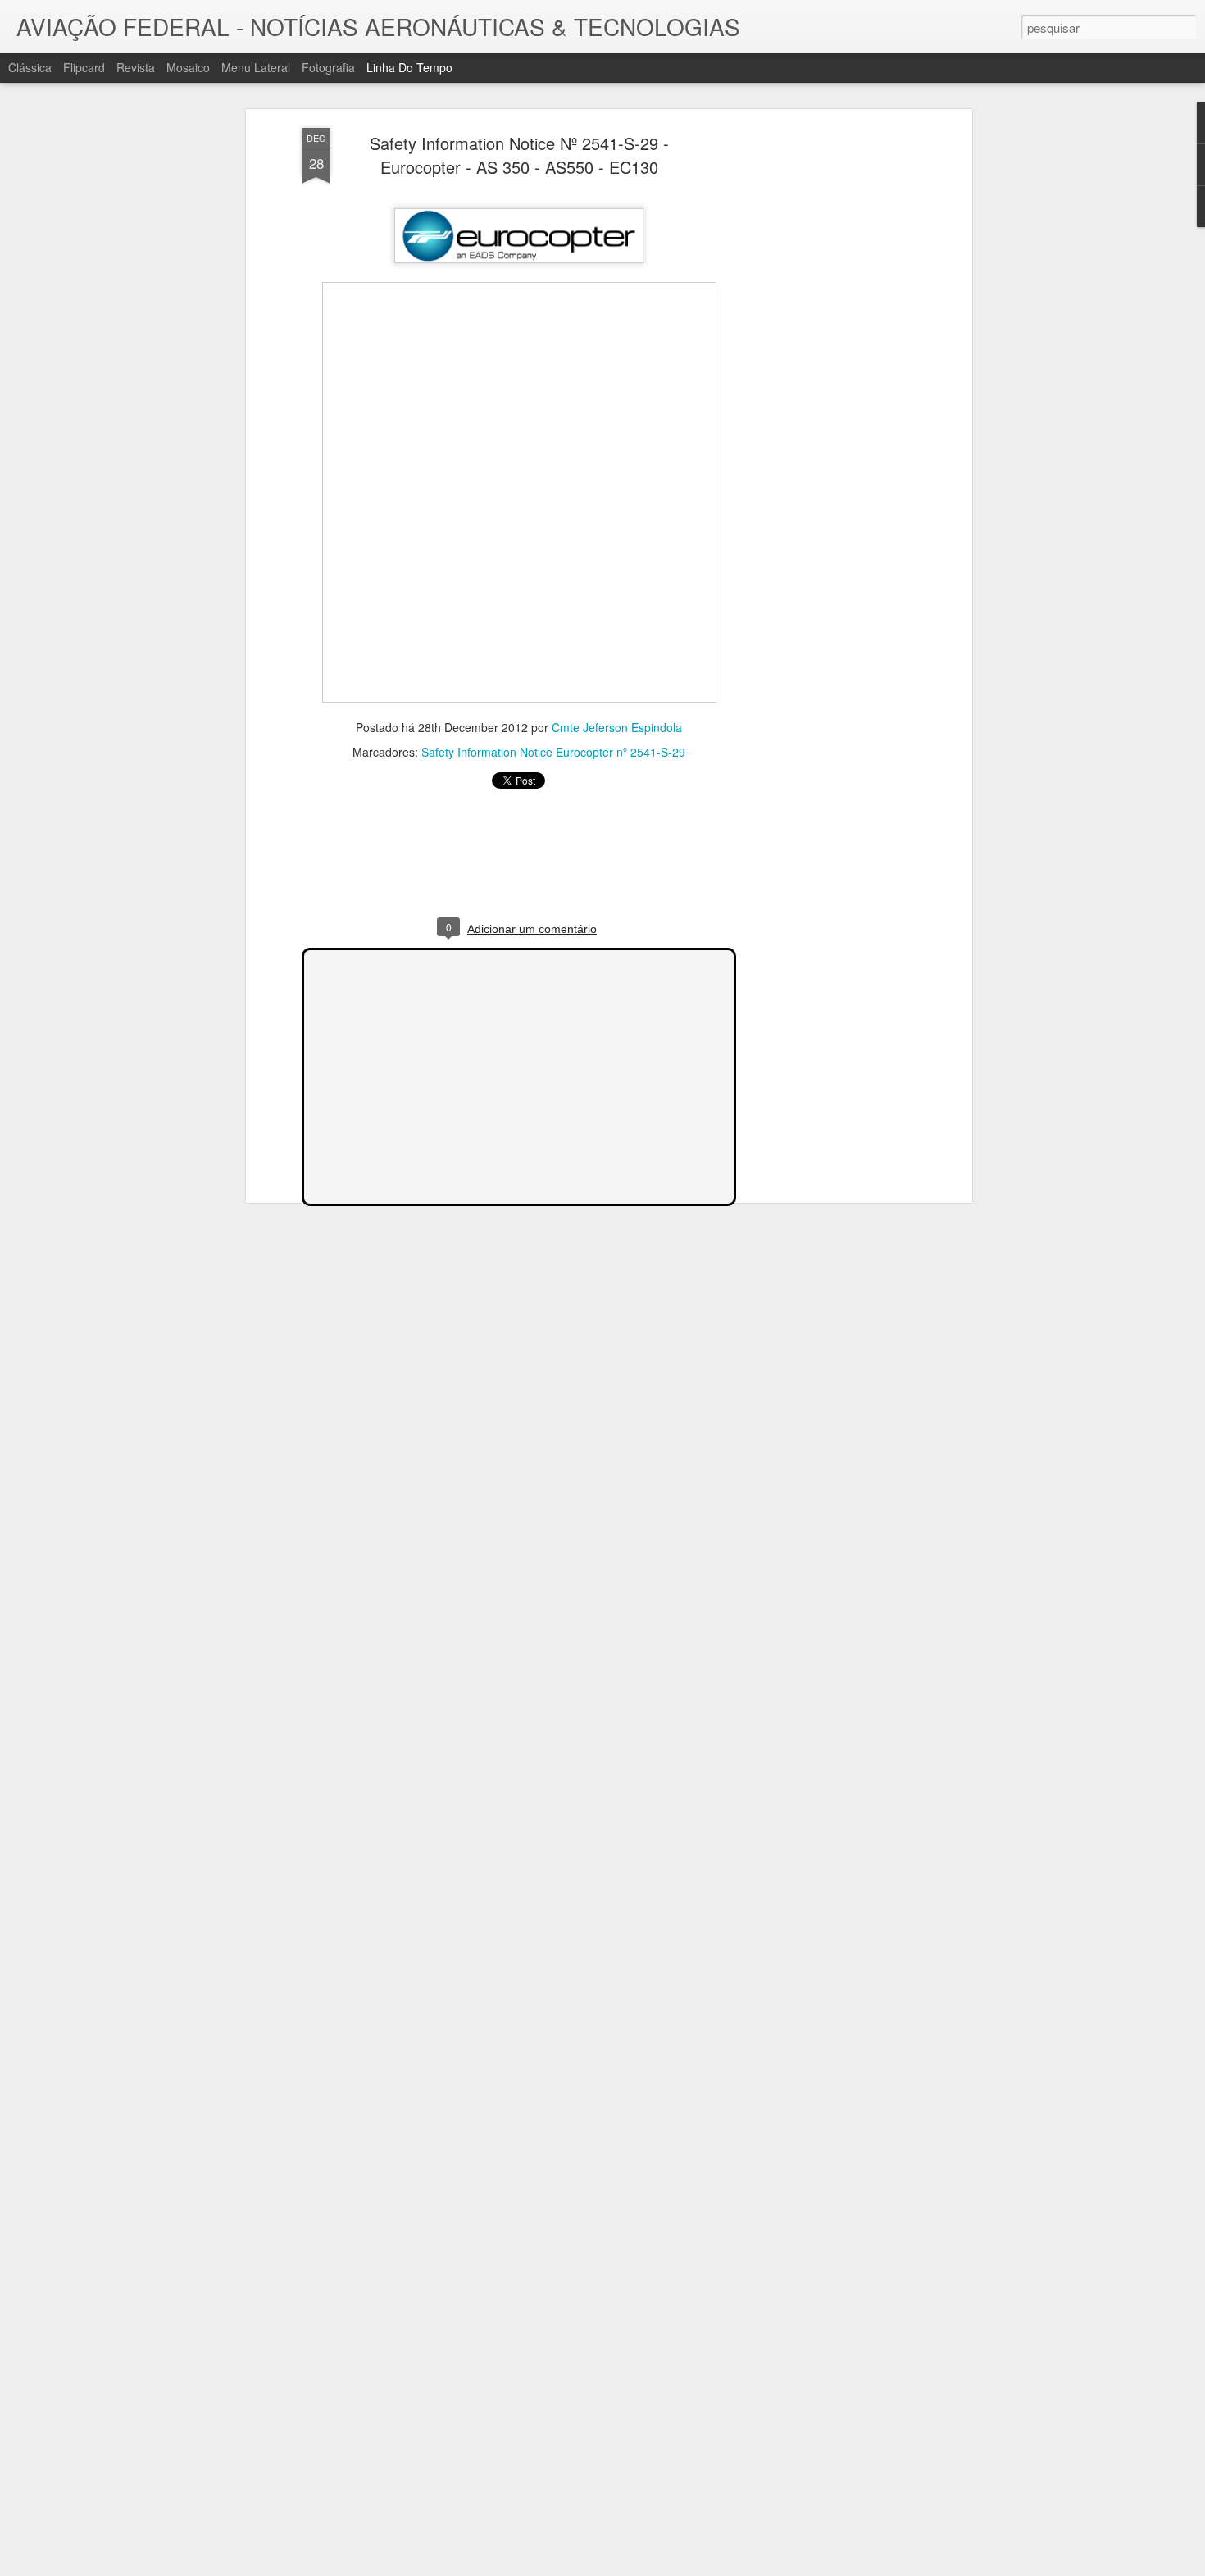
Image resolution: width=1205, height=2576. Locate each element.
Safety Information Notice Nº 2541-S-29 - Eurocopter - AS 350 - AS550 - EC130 (519, 155)
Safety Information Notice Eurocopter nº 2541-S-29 (553, 752)
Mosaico (188, 67)
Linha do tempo (409, 67)
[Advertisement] (826, 386)
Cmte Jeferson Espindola (617, 727)
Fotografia (328, 67)
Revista (136, 67)
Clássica (30, 67)
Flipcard (84, 67)
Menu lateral (256, 67)
